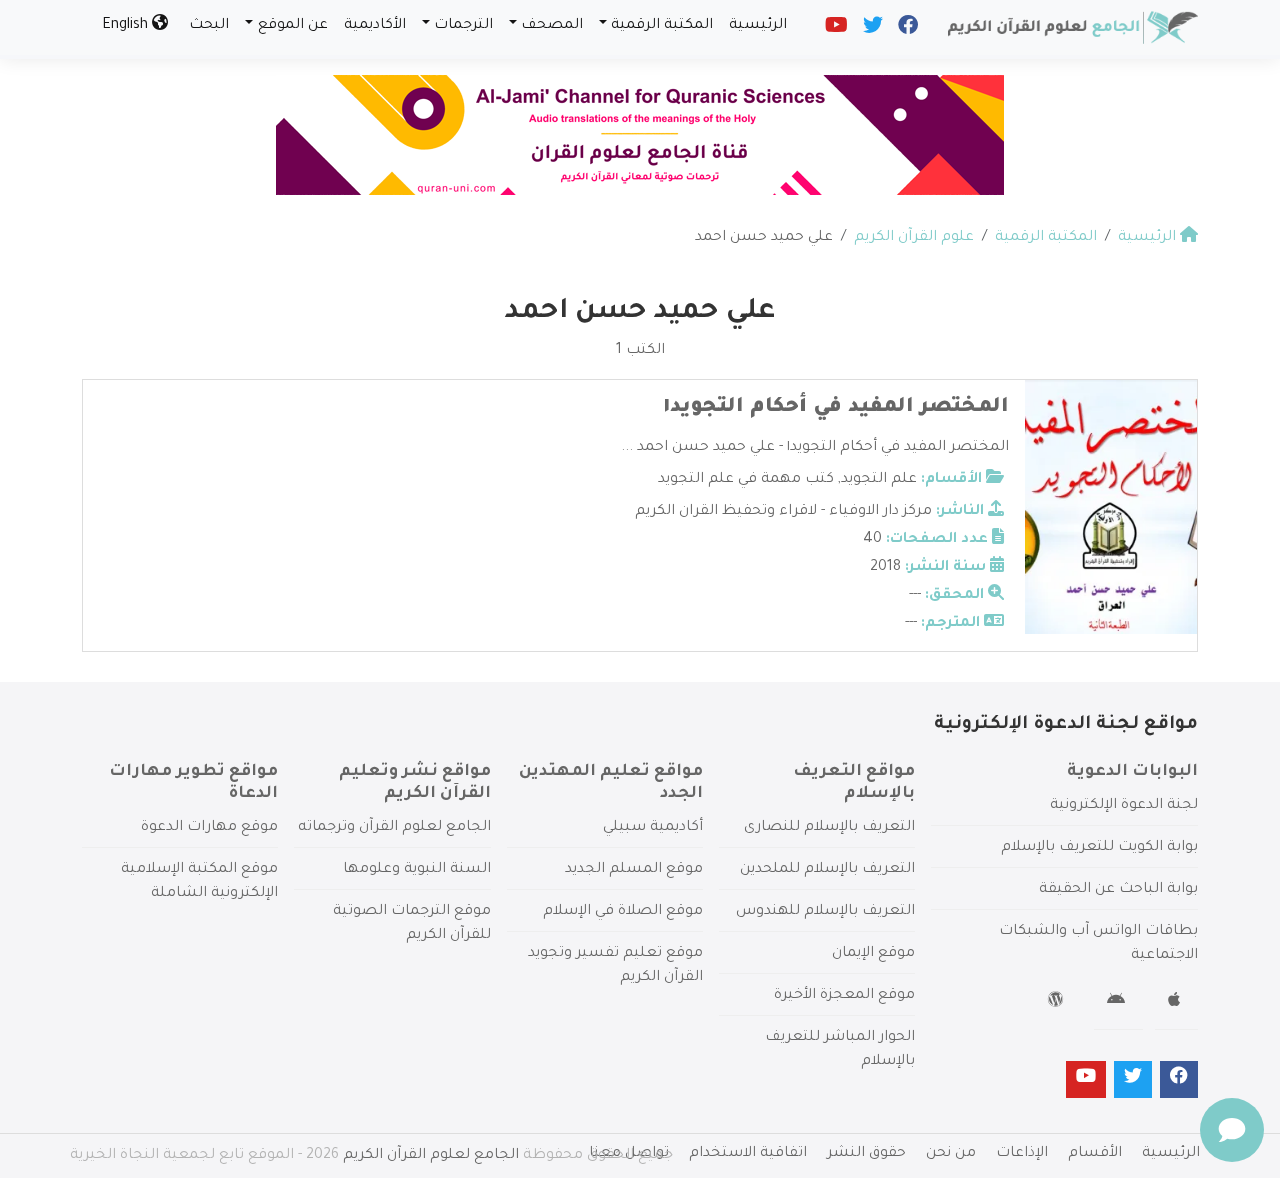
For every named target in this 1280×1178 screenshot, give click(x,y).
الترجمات (463, 26)
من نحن (951, 1154)
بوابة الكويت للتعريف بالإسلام (1099, 848)
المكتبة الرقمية (662, 26)
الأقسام (1095, 1154)
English (127, 26)
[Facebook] (906, 30)
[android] (1118, 1003)
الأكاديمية (375, 26)
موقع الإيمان (873, 954)
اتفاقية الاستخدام (748, 1154)
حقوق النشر (866, 1154)
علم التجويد (879, 480)
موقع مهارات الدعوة (209, 828)
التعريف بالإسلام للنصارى (829, 828)
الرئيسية (758, 26)
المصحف (552, 26)
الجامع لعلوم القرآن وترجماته (394, 828)
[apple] (1176, 1003)
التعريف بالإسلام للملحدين (827, 870)
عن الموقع (293, 26)
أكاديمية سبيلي (653, 828)
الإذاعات (1022, 1154)
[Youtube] (835, 30)
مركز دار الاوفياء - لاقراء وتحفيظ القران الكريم (783, 512)
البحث (209, 26)
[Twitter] (871, 30)
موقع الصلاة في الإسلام (623, 912)
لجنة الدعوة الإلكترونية (1124, 806)
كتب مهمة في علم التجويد (746, 480)
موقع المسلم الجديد (634, 870)
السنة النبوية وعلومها (417, 870)
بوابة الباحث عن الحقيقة (1118, 890)
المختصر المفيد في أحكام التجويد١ (836, 408)
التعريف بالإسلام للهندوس (825, 912)
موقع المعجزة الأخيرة (844, 996)
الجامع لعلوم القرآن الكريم (431, 1156)
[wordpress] (1058, 1003)
